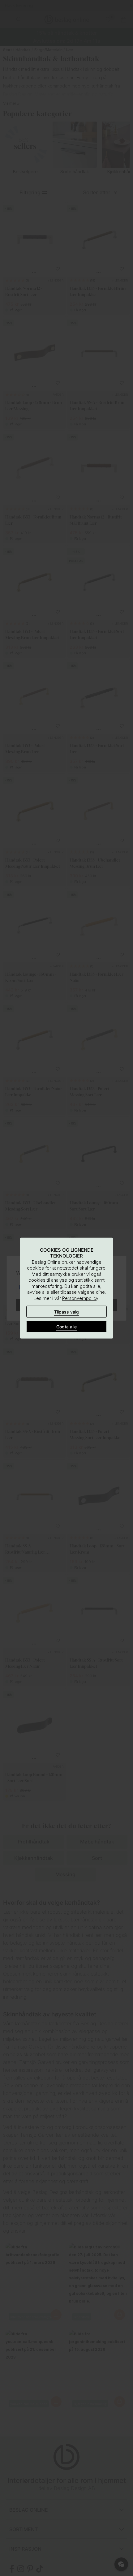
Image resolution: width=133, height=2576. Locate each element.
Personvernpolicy (80, 1298)
